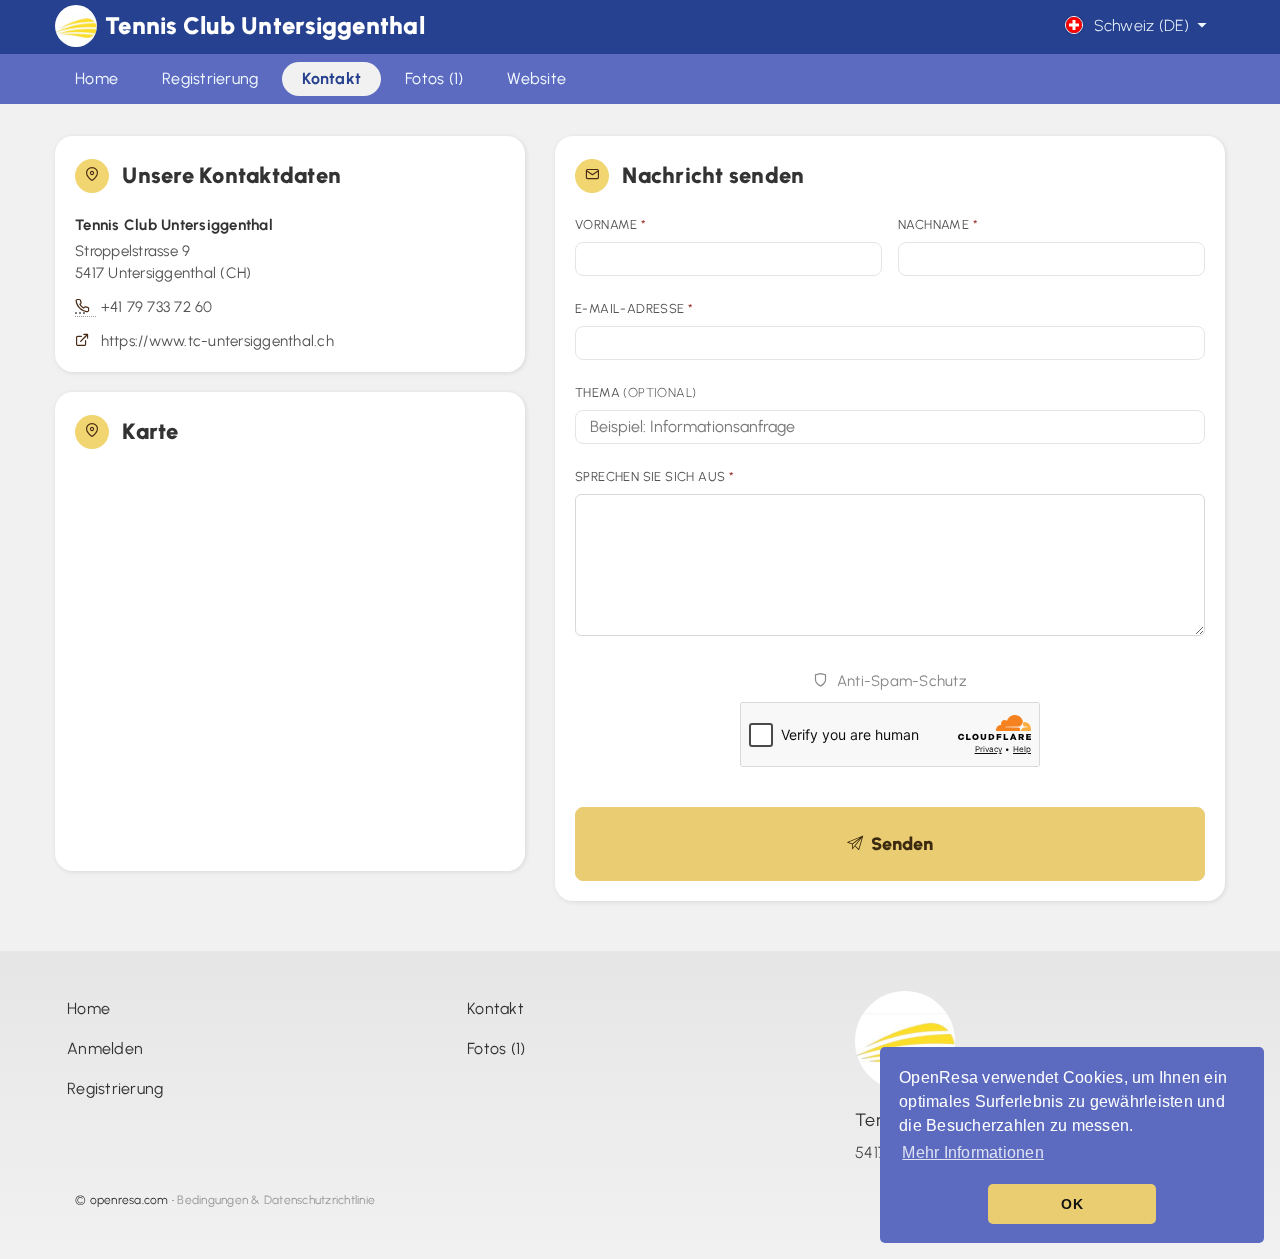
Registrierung (115, 1088)
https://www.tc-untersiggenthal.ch (217, 341)
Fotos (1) (496, 1048)
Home (88, 1008)
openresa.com (129, 1200)
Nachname (938, 224)
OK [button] (1072, 1204)
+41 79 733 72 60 (157, 307)
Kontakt (495, 1008)
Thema (635, 392)
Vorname (611, 224)
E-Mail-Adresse (634, 308)
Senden (898, 844)
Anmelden (105, 1048)
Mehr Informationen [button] (973, 1152)
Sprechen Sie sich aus (654, 476)
